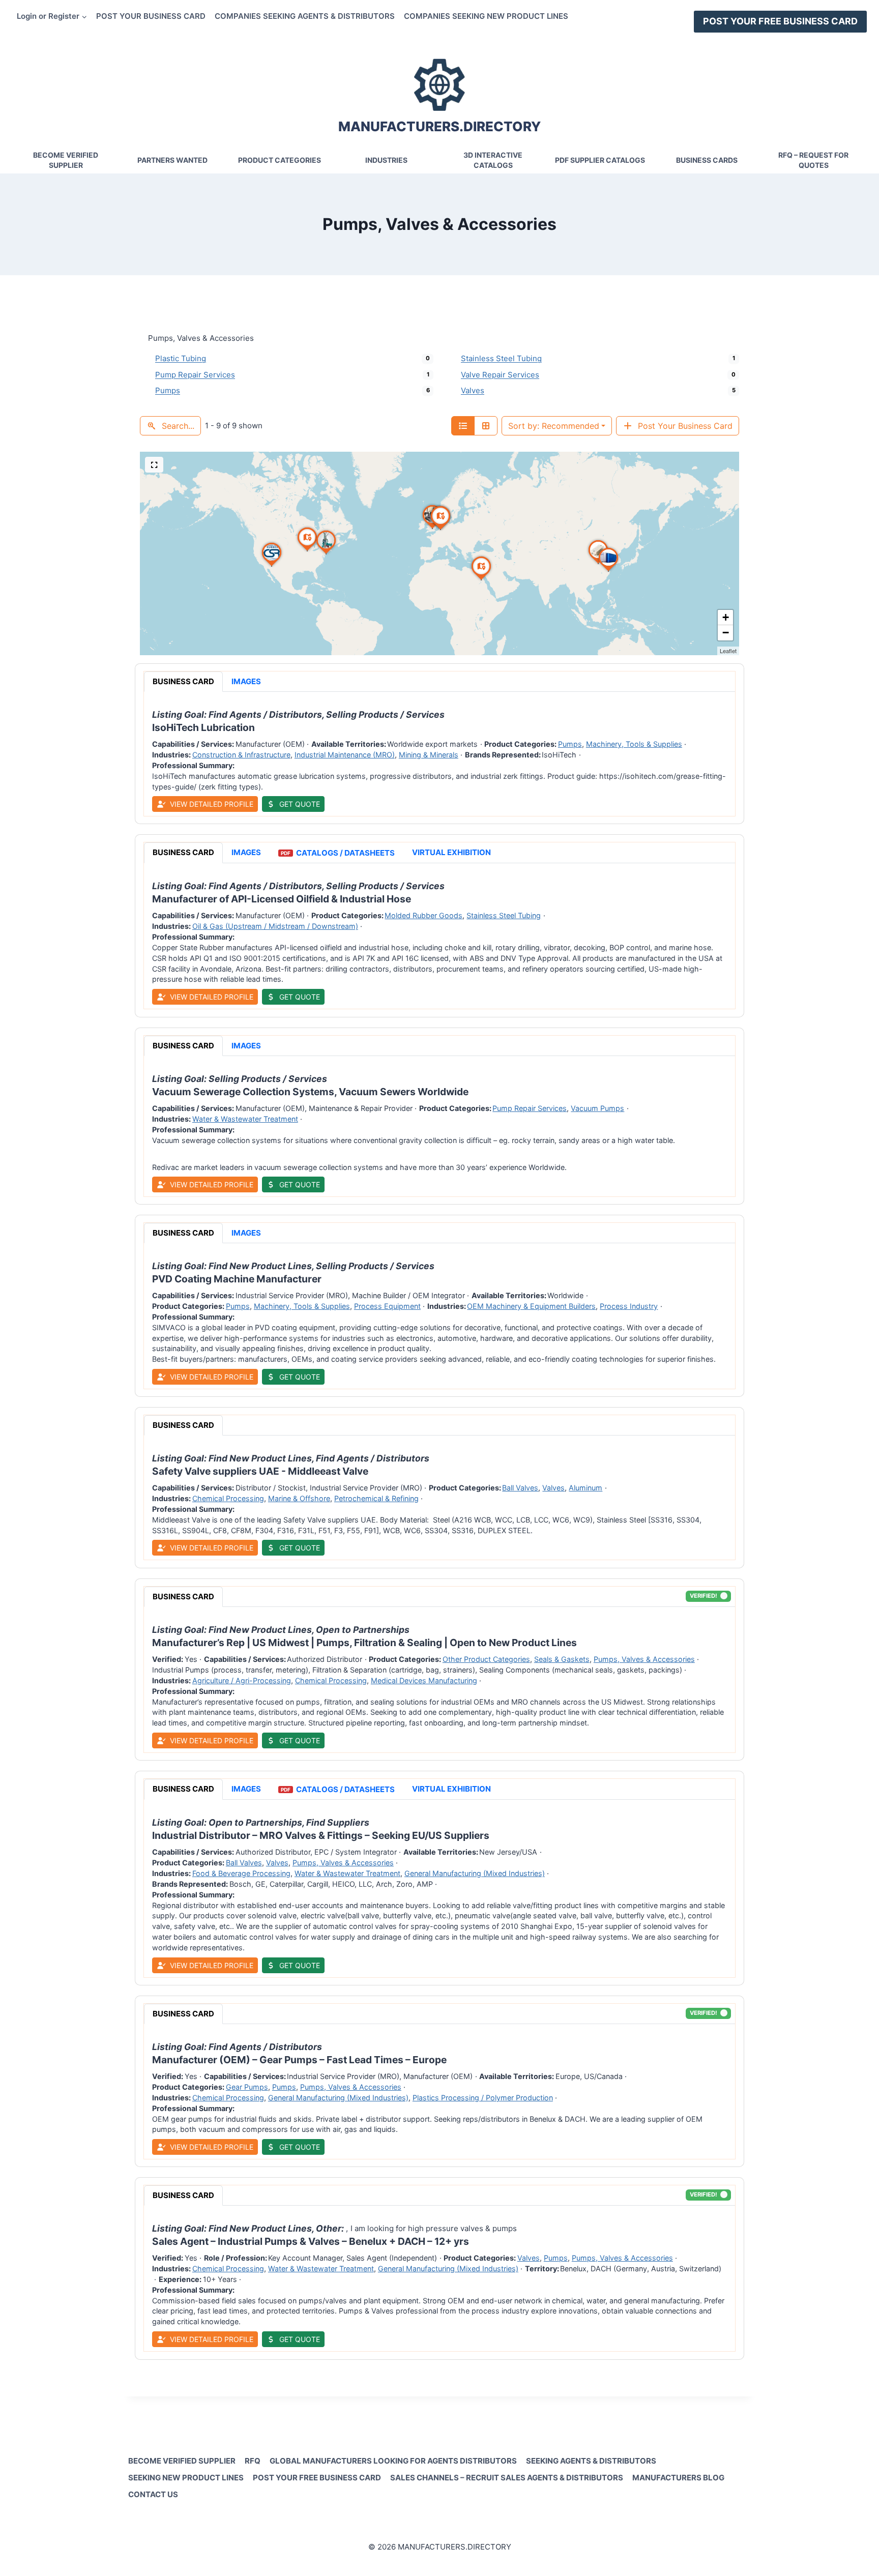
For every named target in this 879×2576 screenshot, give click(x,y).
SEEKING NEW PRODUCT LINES (186, 2478)
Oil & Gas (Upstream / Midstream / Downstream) (275, 926)
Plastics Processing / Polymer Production (483, 2098)
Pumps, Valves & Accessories (644, 1659)
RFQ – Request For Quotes (813, 160)
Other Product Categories (486, 1659)
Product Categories (280, 160)
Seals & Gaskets (562, 1659)
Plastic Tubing (181, 358)
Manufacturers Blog (678, 2478)
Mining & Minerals (429, 755)
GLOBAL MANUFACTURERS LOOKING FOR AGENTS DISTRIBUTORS (393, 2461)
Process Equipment (387, 1306)
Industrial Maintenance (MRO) (345, 755)
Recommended (554, 426)
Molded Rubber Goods (423, 916)
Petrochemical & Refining (376, 1498)
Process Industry (629, 1306)
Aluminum (585, 1488)
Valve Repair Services (500, 375)
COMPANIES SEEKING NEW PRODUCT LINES (486, 16)
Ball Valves (520, 1488)
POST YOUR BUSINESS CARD (151, 16)
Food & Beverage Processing (241, 1873)
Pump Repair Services (195, 375)
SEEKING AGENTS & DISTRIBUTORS (591, 2461)
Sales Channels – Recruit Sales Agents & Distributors (507, 2478)
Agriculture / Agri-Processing (242, 1680)
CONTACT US (153, 2494)
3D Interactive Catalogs (493, 160)
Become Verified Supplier (66, 160)
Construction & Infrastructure (241, 755)
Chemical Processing (228, 1498)
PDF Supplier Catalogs (600, 160)
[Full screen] (154, 465)
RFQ (253, 2461)
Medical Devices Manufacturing (424, 1680)
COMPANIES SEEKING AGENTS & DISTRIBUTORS (305, 16)
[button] (598, 564)
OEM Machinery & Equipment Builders (531, 1306)
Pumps (168, 390)
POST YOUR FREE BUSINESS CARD (780, 21)
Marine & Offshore (299, 1498)
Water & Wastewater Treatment (245, 1119)
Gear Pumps (247, 2087)
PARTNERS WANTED (172, 160)
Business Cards (707, 160)
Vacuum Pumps (597, 1108)
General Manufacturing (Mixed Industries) (475, 1873)
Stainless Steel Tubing (501, 358)
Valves (473, 390)
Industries (386, 160)
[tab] (183, 682)
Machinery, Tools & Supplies (634, 744)
